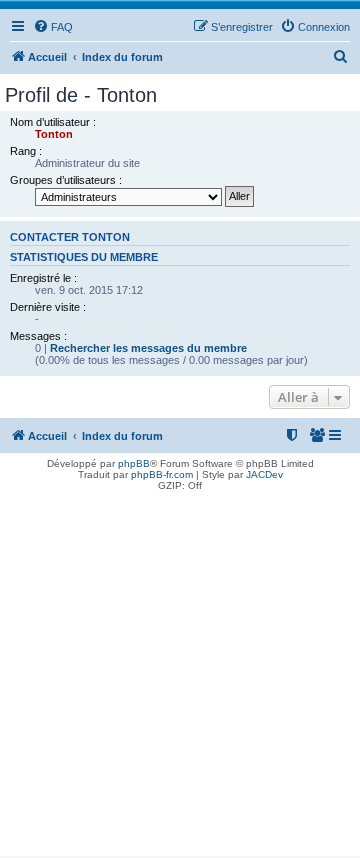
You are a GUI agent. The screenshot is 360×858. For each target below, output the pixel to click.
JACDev (264, 474)
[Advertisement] (180, 676)
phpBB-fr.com (162, 474)
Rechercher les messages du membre (148, 348)
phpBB (134, 463)
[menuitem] (53, 27)
